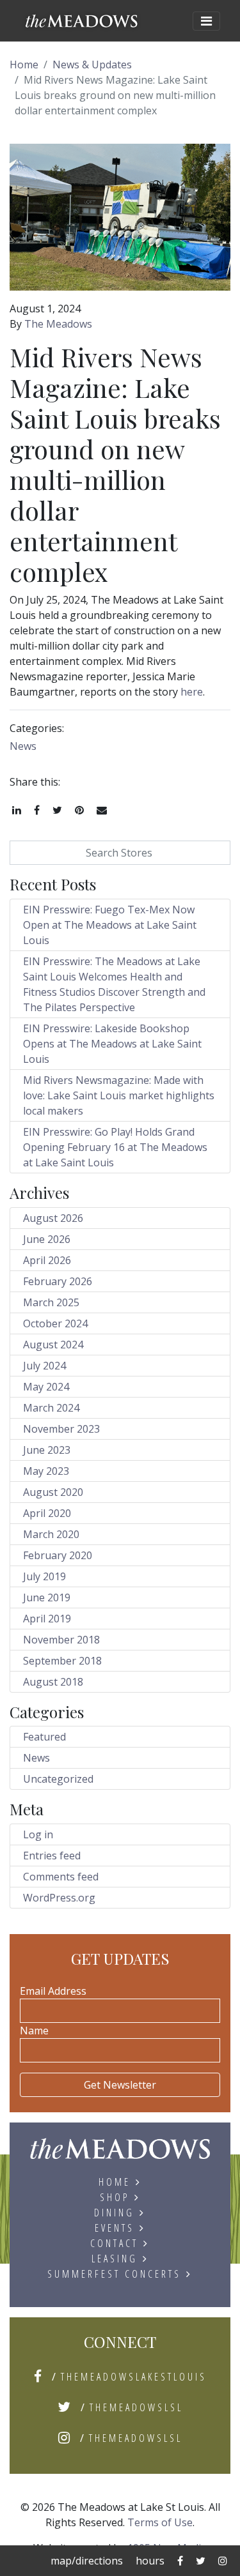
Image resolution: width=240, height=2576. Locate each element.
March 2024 (51, 1408)
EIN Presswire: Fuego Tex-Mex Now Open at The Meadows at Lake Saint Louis (110, 925)
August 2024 (53, 1345)
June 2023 (47, 1450)
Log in (38, 1834)
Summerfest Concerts (114, 2274)
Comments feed (61, 1877)
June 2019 (47, 1597)
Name (34, 2031)
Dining (114, 2213)
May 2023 (46, 1471)
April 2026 (47, 1260)
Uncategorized (58, 1779)
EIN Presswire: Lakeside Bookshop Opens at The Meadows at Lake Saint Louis (112, 1044)
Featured (44, 1737)
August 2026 (53, 1218)
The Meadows (58, 324)
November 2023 (61, 1429)
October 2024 (55, 1323)
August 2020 (53, 1492)
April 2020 (47, 1513)
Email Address (53, 1991)
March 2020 (51, 1534)
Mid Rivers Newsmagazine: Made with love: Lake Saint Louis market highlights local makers (119, 1095)
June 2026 (47, 1239)
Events (115, 2228)
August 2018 (53, 1682)
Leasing (115, 2259)
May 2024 (46, 1387)
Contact (114, 2243)
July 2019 (44, 1576)
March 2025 (51, 1302)
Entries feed (52, 1856)
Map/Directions (87, 2561)
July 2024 (44, 1366)
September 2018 (62, 1661)
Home (24, 65)
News (23, 746)
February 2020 (58, 1555)
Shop (115, 2197)
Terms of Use (160, 2522)
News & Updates (92, 65)
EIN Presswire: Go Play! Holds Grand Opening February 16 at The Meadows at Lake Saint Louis (115, 1147)
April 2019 (47, 1619)
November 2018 (61, 1640)
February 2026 (58, 1281)
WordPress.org (59, 1898)
